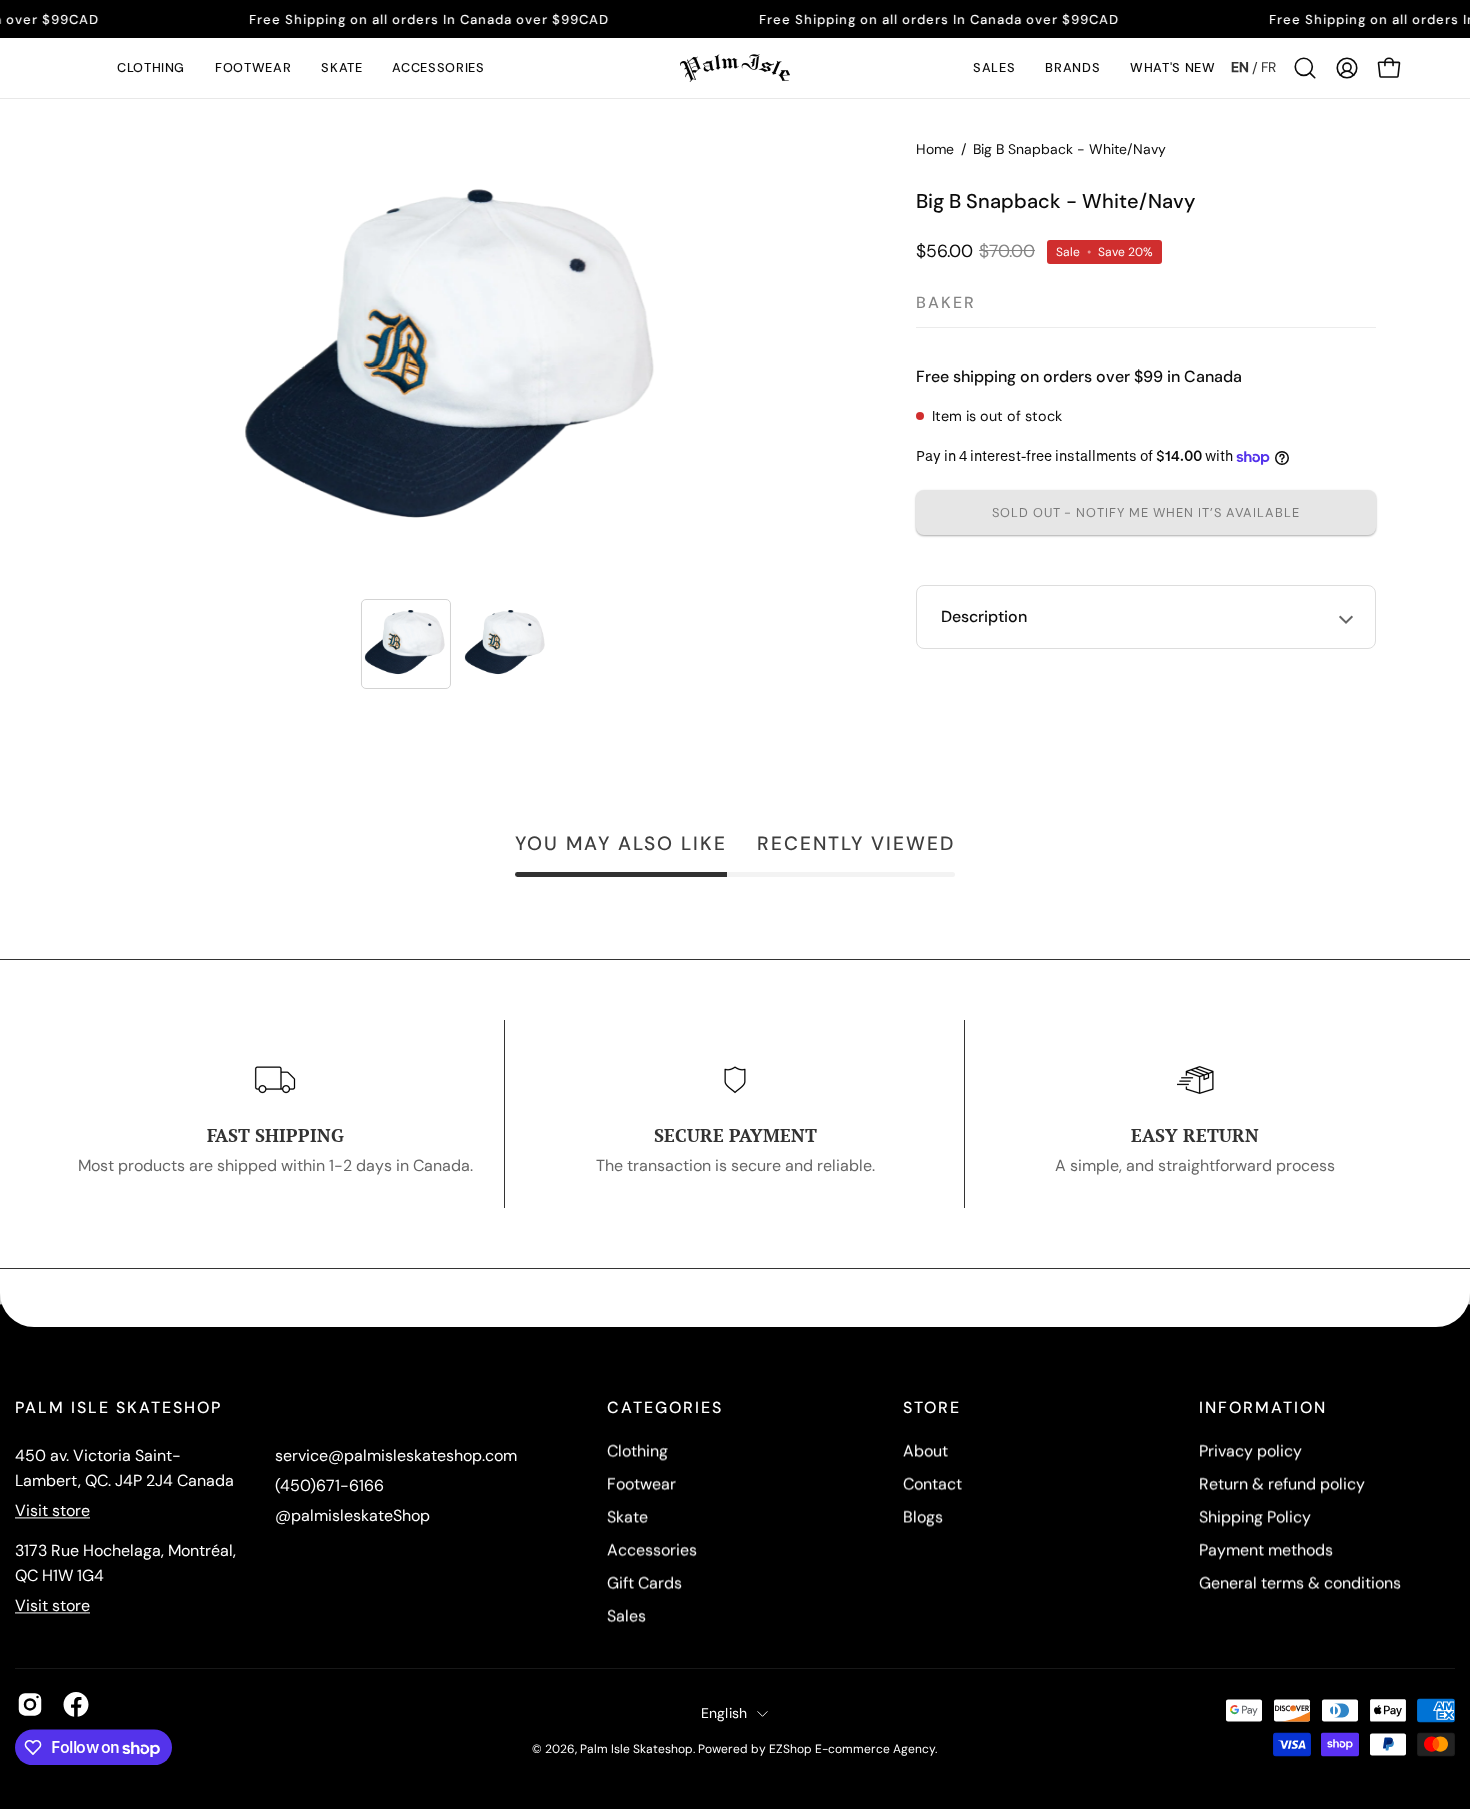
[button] (151, 68)
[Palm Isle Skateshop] (735, 68)
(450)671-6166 (329, 1485)
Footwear (641, 1483)
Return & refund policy (1282, 1483)
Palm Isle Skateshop (636, 1749)
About (925, 1450)
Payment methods (1266, 1549)
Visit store (52, 1510)
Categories (665, 1408)
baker (946, 302)
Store (932, 1408)
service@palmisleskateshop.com (396, 1455)
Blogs (923, 1516)
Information (1263, 1408)
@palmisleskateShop (352, 1515)
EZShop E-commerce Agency (852, 1749)
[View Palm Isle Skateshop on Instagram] (30, 1704)
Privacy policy (1250, 1450)
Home (935, 149)
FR (1268, 67)
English (724, 1713)
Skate (627, 1516)
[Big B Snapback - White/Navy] (406, 644)
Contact (932, 1483)
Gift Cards (644, 1582)
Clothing (637, 1450)
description (984, 616)
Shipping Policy (1255, 1516)
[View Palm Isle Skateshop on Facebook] (76, 1704)
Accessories (652, 1549)
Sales (626, 1615)
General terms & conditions (1300, 1582)
